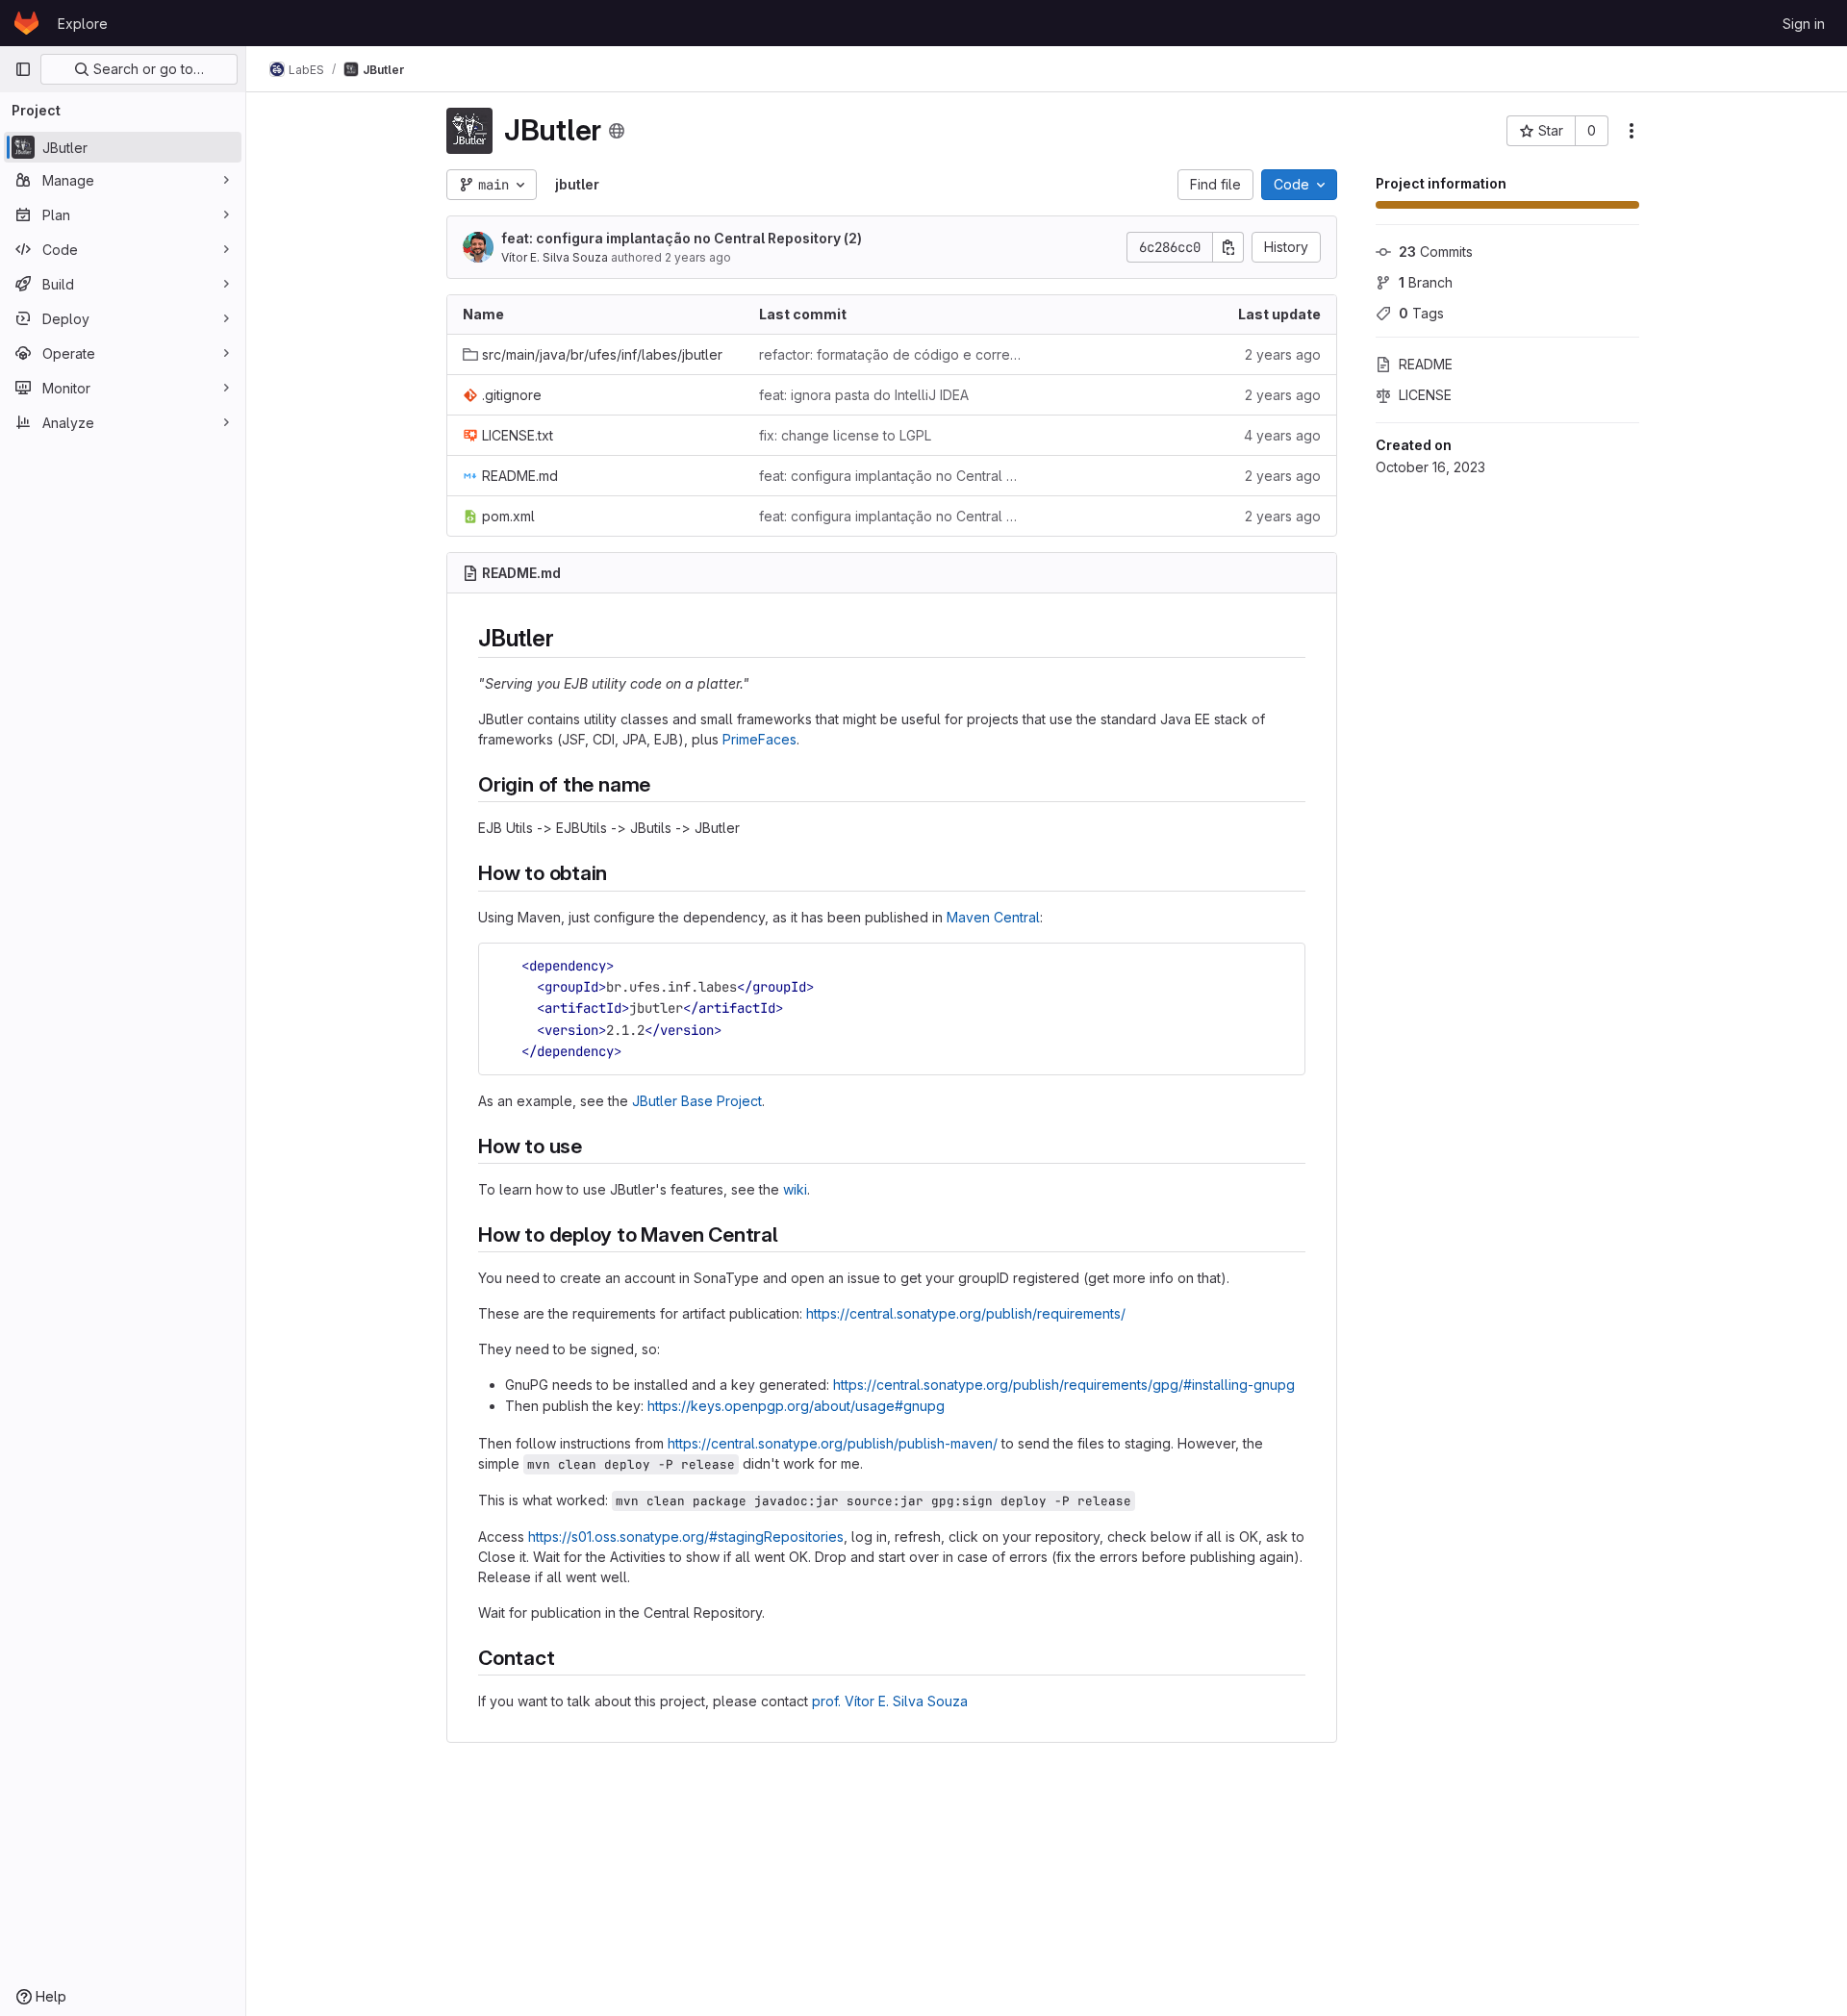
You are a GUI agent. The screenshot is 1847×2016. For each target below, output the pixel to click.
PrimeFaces (759, 739)
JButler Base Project (697, 1101)
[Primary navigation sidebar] (23, 69)
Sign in (1804, 24)
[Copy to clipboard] (1282, 966)
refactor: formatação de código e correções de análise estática (892, 354)
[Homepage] (26, 23)
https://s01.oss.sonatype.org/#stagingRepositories (686, 1537)
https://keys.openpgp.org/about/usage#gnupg (796, 1406)
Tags (1421, 313)
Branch (1426, 282)
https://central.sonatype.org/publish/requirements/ (966, 1313)
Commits (1436, 252)
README (1426, 364)
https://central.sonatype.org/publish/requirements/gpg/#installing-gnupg (1064, 1385)
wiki (795, 1189)
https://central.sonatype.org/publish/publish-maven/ (833, 1443)
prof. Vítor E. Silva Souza (890, 1701)
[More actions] (1632, 131)
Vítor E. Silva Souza (555, 257)
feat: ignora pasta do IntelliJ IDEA (864, 395)
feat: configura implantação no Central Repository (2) (682, 238)
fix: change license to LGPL (845, 435)
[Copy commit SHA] (1228, 247)
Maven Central (993, 917)
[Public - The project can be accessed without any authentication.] (617, 131)
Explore (83, 24)
